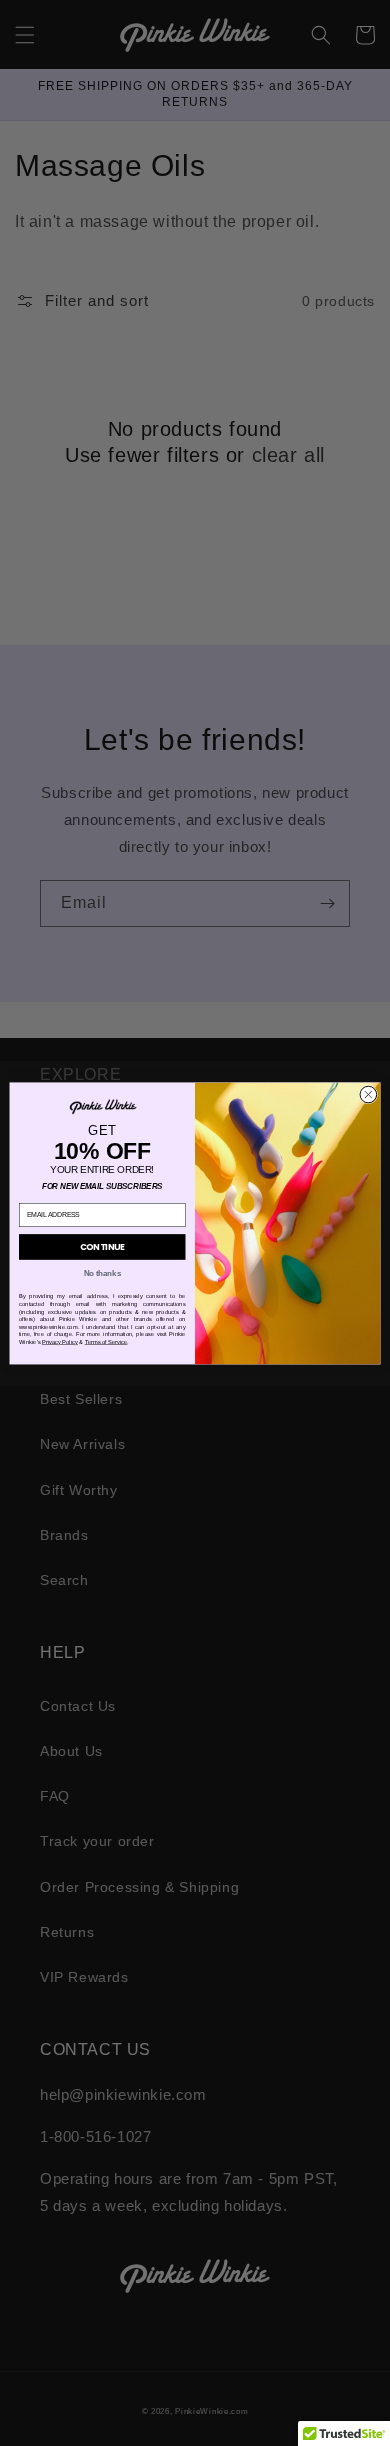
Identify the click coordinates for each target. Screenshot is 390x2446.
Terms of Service (106, 1341)
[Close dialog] (368, 1094)
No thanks (102, 1273)
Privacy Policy (60, 1341)
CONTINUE (102, 1246)
